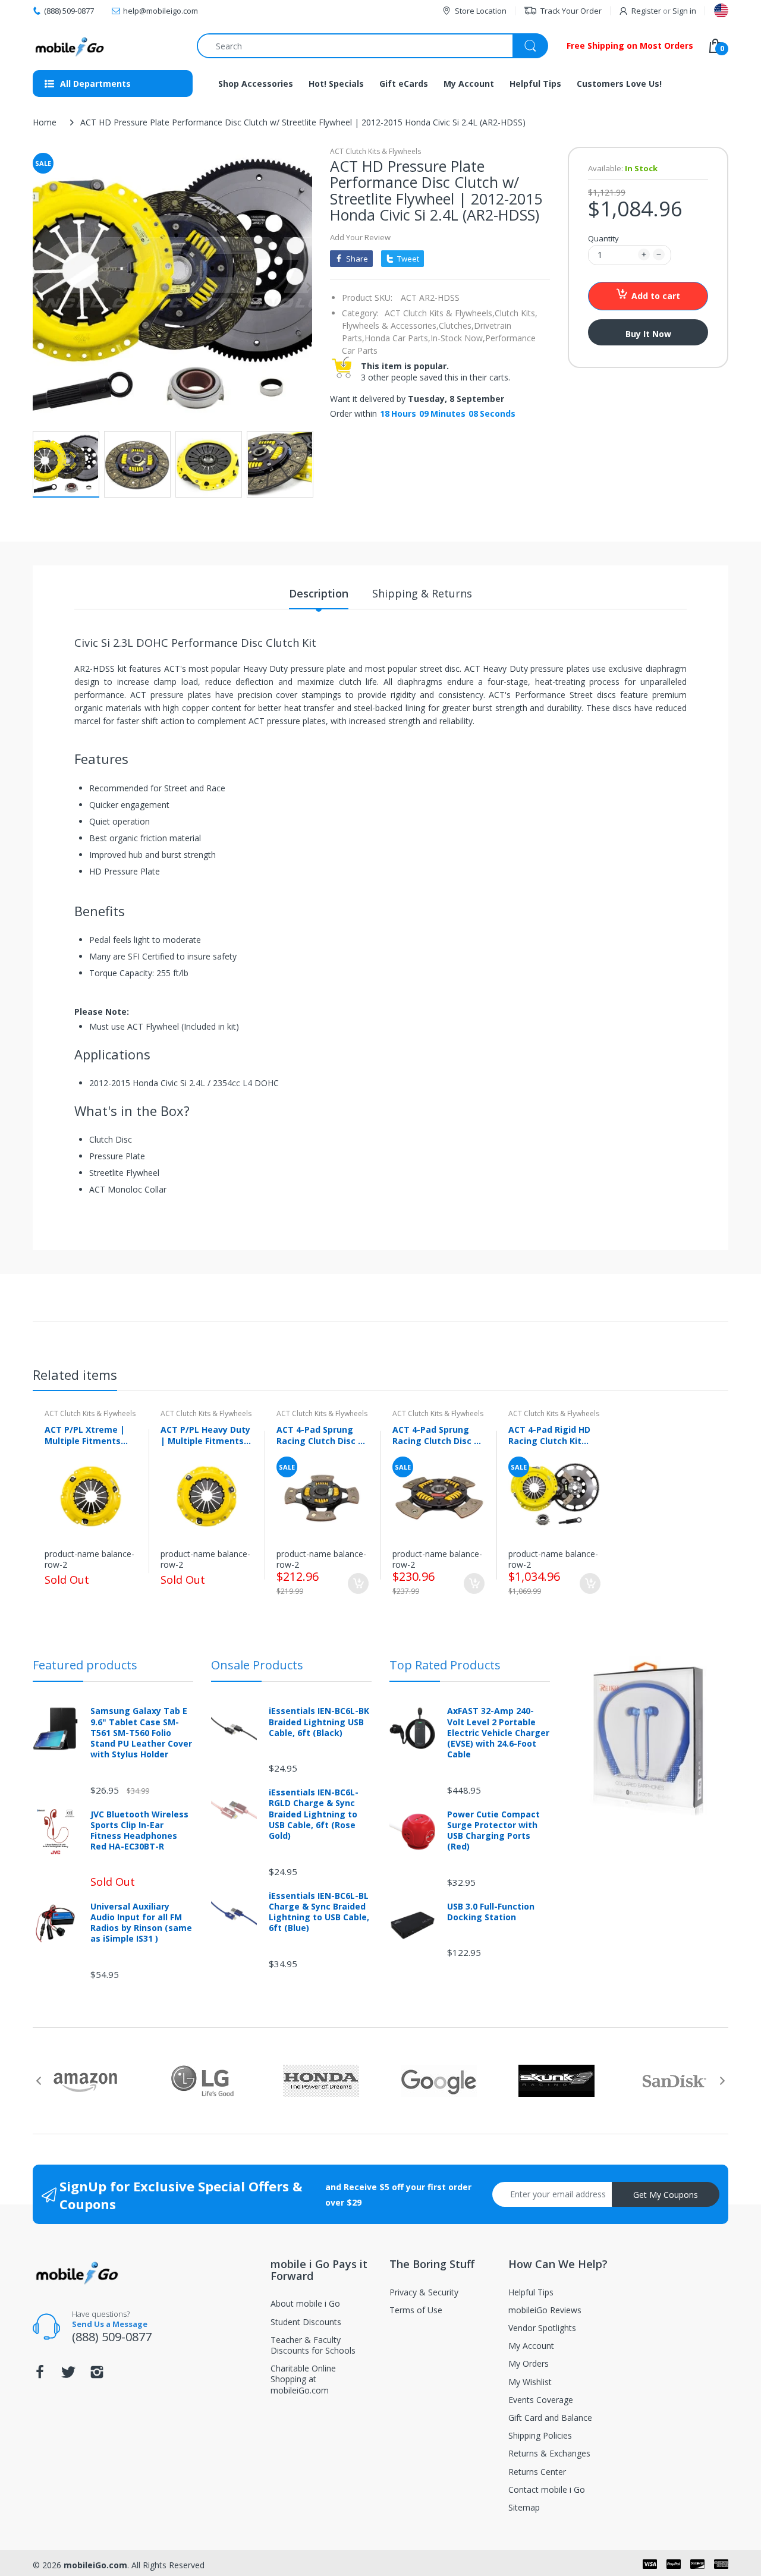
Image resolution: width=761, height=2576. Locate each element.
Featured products (85, 1665)
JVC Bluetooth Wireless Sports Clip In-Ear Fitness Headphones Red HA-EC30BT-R (139, 1831)
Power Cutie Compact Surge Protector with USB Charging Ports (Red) (493, 1831)
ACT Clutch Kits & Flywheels (375, 151)
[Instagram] (97, 2375)
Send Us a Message (110, 2324)
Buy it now (648, 334)
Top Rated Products (445, 1665)
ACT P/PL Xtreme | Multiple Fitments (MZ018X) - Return (85, 1435)
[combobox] (372, 46)
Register (646, 11)
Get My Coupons (666, 2195)
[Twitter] (68, 2375)
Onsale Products (257, 1665)
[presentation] (39, 2081)
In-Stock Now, (458, 338)
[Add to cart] (358, 1583)
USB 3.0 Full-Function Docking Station (491, 1912)
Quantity (603, 238)
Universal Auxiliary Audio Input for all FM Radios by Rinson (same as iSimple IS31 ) (141, 1923)
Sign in (684, 11)
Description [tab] (319, 593)
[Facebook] (40, 2375)
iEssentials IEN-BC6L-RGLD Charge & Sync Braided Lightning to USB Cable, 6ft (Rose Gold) (314, 1814)
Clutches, (456, 325)
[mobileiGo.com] (70, 46)
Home (45, 122)
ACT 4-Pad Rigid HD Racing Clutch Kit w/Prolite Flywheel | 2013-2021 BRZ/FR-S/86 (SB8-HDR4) (551, 1435)
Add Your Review (360, 237)
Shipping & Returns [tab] (422, 593)
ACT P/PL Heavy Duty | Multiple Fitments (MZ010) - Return (205, 1435)
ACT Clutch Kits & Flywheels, (440, 313)
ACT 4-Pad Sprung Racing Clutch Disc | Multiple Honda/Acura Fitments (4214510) (435, 1435)
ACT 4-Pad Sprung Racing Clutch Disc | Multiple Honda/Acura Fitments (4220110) (320, 1435)
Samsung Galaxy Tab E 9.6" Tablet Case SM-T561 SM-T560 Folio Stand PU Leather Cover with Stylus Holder (141, 1733)
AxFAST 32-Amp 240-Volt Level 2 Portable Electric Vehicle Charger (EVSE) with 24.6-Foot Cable (498, 1733)
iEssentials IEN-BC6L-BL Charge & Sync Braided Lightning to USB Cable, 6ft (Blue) (319, 1912)
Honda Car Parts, (397, 338)
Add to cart (656, 296)
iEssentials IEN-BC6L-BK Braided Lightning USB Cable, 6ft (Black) (319, 1722)
